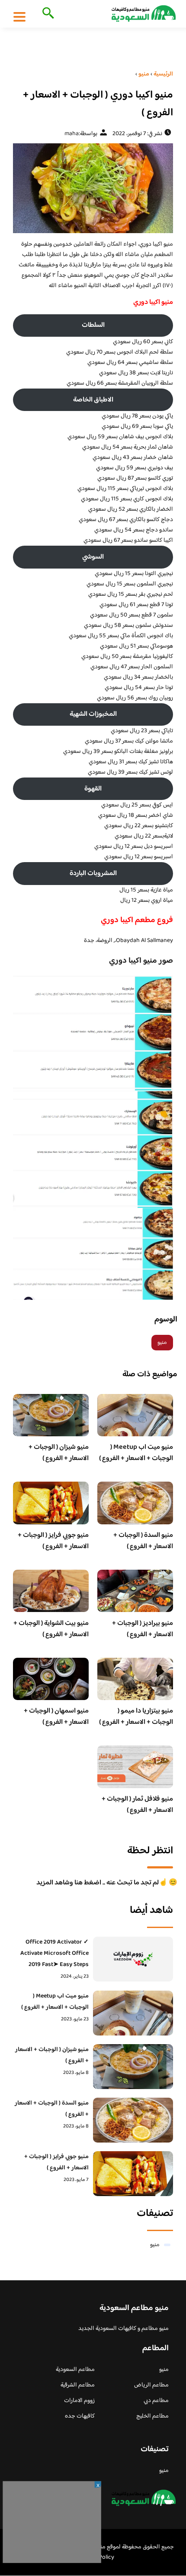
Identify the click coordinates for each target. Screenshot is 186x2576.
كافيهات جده (80, 2416)
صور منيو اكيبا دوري (141, 961)
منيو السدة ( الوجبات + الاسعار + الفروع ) (143, 1541)
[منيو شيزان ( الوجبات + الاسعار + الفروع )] (133, 2067)
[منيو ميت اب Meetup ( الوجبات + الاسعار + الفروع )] (133, 2013)
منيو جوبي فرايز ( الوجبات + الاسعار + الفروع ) (53, 1541)
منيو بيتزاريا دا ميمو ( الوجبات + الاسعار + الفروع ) (136, 1717)
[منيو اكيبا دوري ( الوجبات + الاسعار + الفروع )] (93, 188)
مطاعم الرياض (151, 2385)
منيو (162, 1343)
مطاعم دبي (156, 2401)
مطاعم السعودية (75, 2370)
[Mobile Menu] (19, 16)
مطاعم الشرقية (78, 2385)
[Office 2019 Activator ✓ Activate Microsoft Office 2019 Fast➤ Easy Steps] (133, 1959)
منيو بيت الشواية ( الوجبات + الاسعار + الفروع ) (51, 1629)
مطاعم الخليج (152, 2416)
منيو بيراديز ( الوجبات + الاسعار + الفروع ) (143, 1629)
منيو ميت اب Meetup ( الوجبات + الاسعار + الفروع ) (136, 1453)
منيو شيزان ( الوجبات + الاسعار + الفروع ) (59, 1453)
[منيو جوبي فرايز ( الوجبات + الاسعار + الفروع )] (133, 2174)
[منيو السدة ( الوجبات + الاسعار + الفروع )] (133, 2120)
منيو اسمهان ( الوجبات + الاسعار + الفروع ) (56, 1717)
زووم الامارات (79, 2401)
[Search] (46, 14)
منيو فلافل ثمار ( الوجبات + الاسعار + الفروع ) (137, 1805)
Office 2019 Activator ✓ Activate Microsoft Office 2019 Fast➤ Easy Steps (55, 1953)
